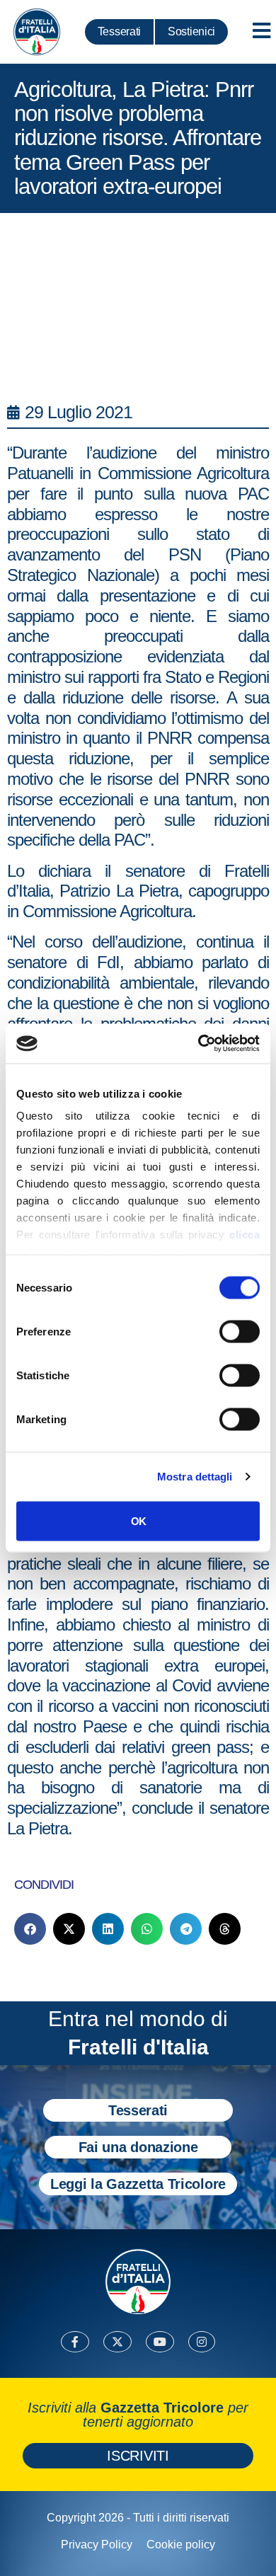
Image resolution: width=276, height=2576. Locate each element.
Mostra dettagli (195, 1477)
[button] (30, 1929)
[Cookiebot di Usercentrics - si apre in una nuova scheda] (199, 1044)
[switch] (240, 1331)
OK (138, 1520)
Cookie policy (181, 2545)
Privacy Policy (97, 2545)
